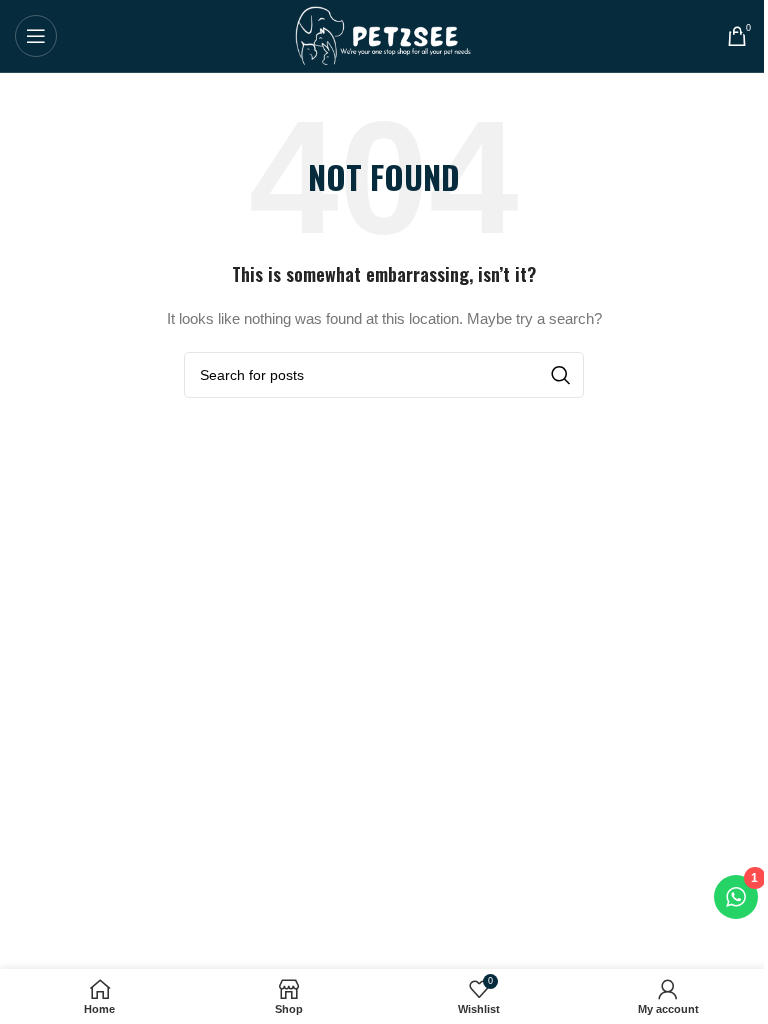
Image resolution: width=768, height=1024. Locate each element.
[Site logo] (384, 35)
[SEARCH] (561, 375)
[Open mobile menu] (36, 36)
